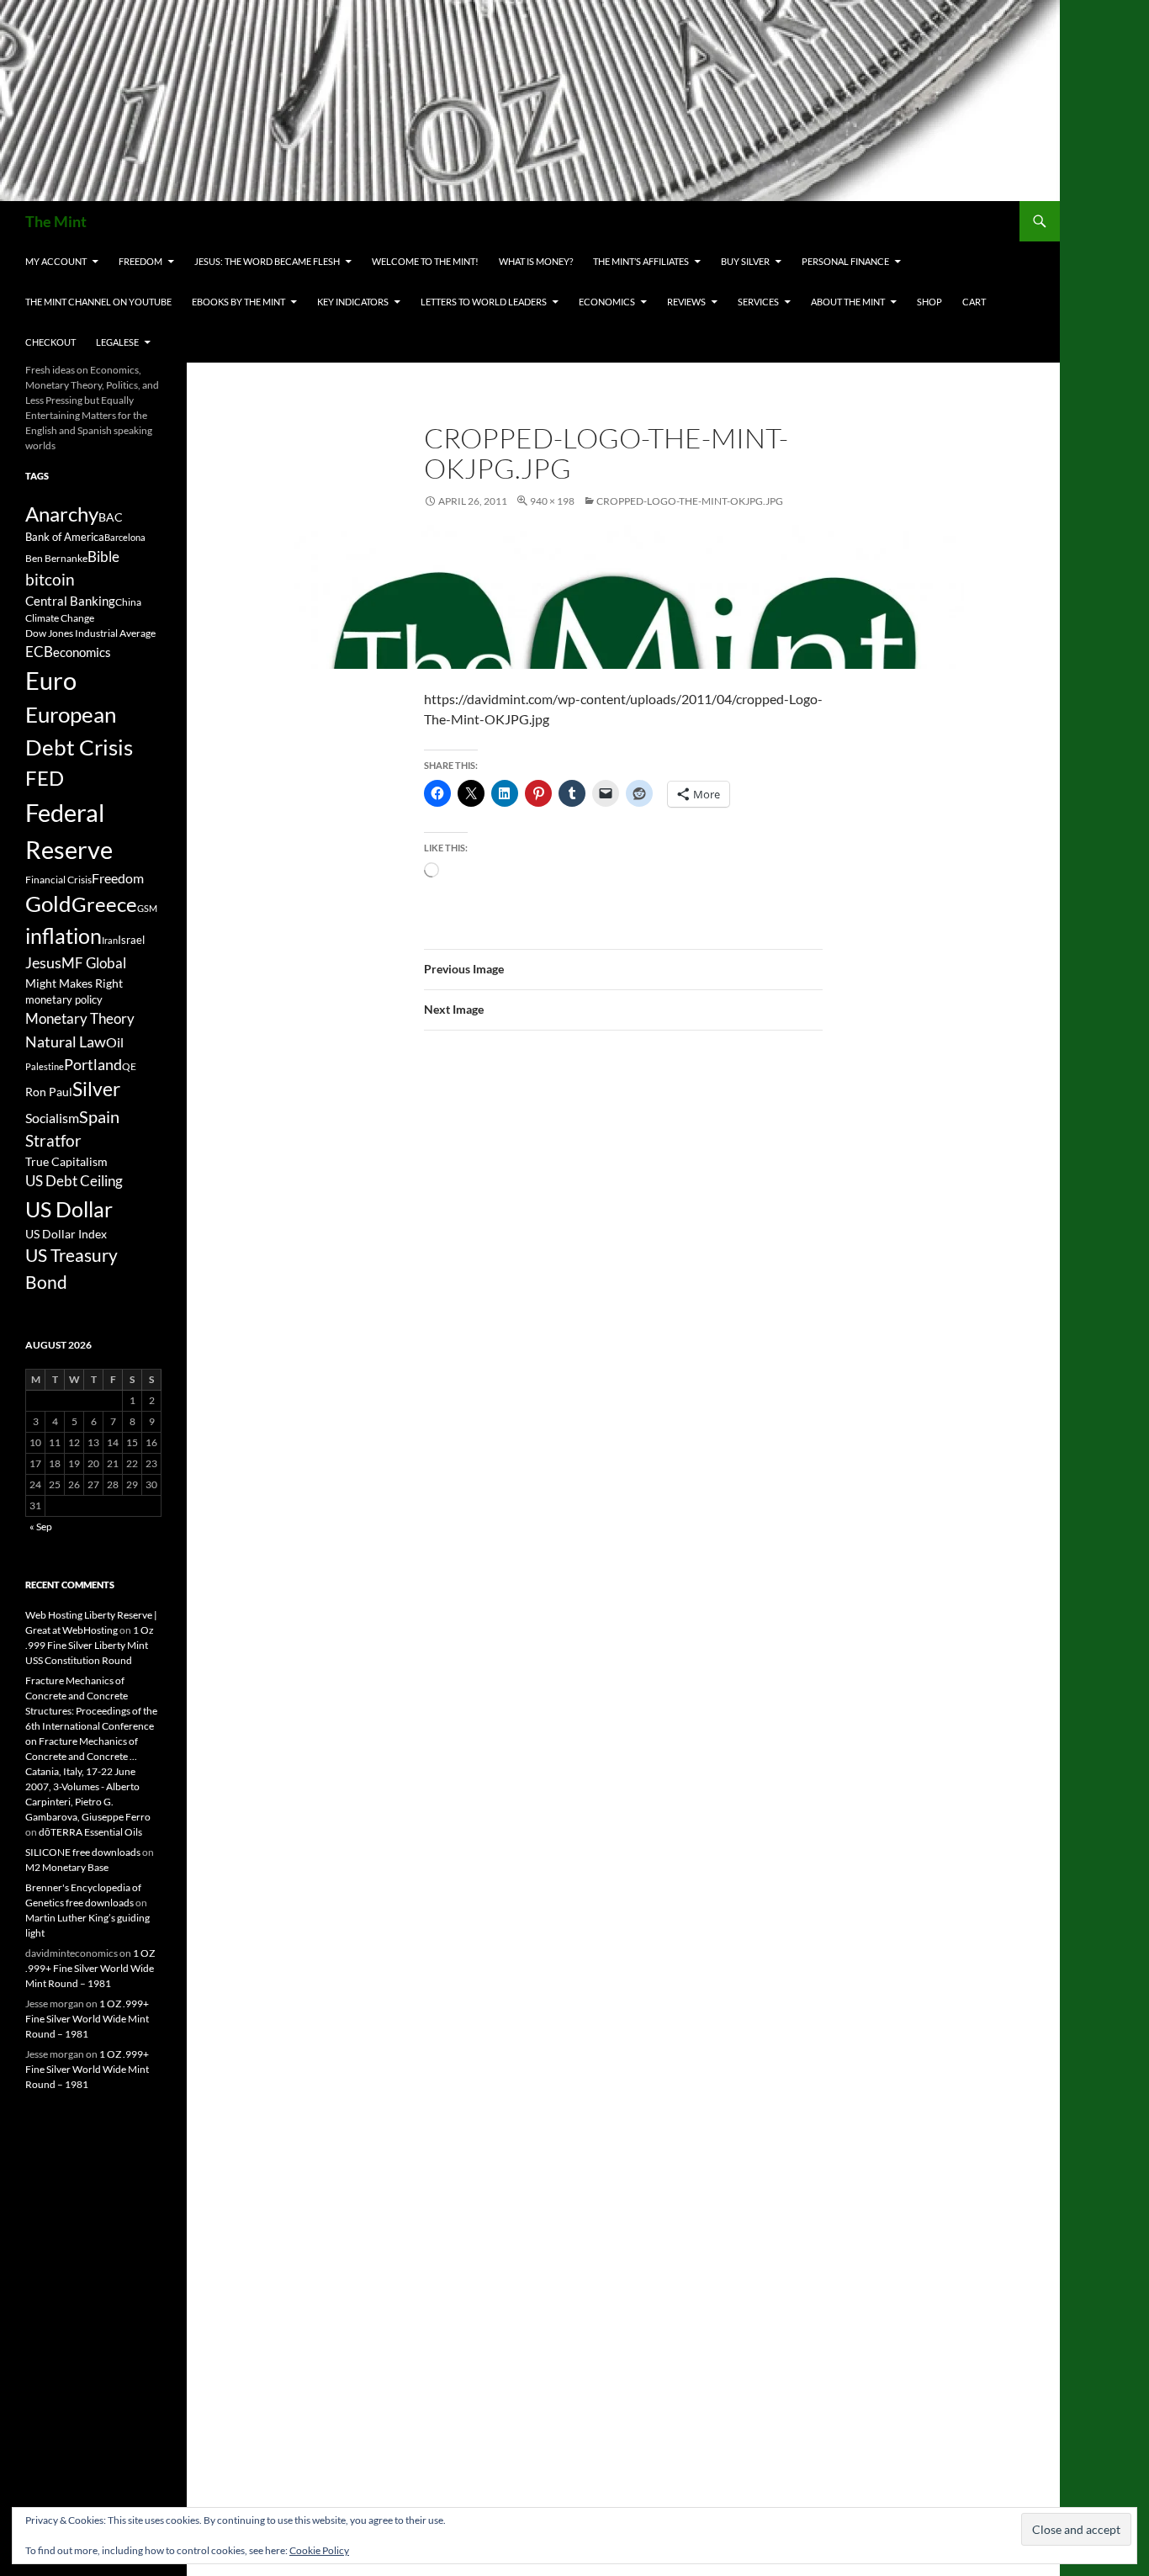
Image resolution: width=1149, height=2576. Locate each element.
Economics (607, 302)
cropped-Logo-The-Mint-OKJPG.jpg (690, 501)
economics (82, 652)
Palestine (45, 1066)
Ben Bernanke (56, 558)
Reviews (686, 302)
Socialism (52, 1118)
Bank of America (65, 537)
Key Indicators (353, 302)
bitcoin (50, 579)
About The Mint (848, 302)
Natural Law (66, 1042)
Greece (104, 904)
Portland (93, 1064)
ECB (39, 652)
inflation (64, 936)
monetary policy (64, 999)
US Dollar (69, 1209)
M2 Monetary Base (67, 1867)
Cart (974, 302)
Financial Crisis (58, 880)
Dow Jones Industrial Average (90, 633)
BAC (111, 517)
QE (129, 1066)
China (128, 602)
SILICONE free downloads (83, 1852)
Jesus (43, 962)
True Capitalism (66, 1161)
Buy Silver (745, 261)
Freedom (140, 261)
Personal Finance (845, 261)
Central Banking (70, 601)
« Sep (41, 1527)
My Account (56, 261)
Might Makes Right (74, 983)
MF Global (94, 963)
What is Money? (536, 261)
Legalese (117, 342)
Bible (103, 557)
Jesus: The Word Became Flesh (267, 261)
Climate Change (60, 618)
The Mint (56, 221)
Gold (48, 904)
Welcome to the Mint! (425, 261)
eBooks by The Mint (238, 302)
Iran (110, 940)
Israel (131, 940)
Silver (96, 1089)
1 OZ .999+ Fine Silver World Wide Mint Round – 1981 (90, 1968)
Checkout (50, 342)
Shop (929, 302)
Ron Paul (49, 1092)
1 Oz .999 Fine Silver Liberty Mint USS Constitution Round (90, 1645)
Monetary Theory (80, 1018)
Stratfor (53, 1141)
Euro (51, 680)
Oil (115, 1042)
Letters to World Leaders (484, 302)
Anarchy (62, 514)
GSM (147, 908)
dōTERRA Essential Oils (90, 1832)
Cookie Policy (319, 2550)
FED (45, 778)
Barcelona (125, 537)
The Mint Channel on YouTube (98, 302)
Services (758, 302)
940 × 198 (552, 501)
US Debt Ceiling (74, 1181)
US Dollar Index (66, 1234)
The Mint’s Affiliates (641, 261)
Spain (99, 1116)
